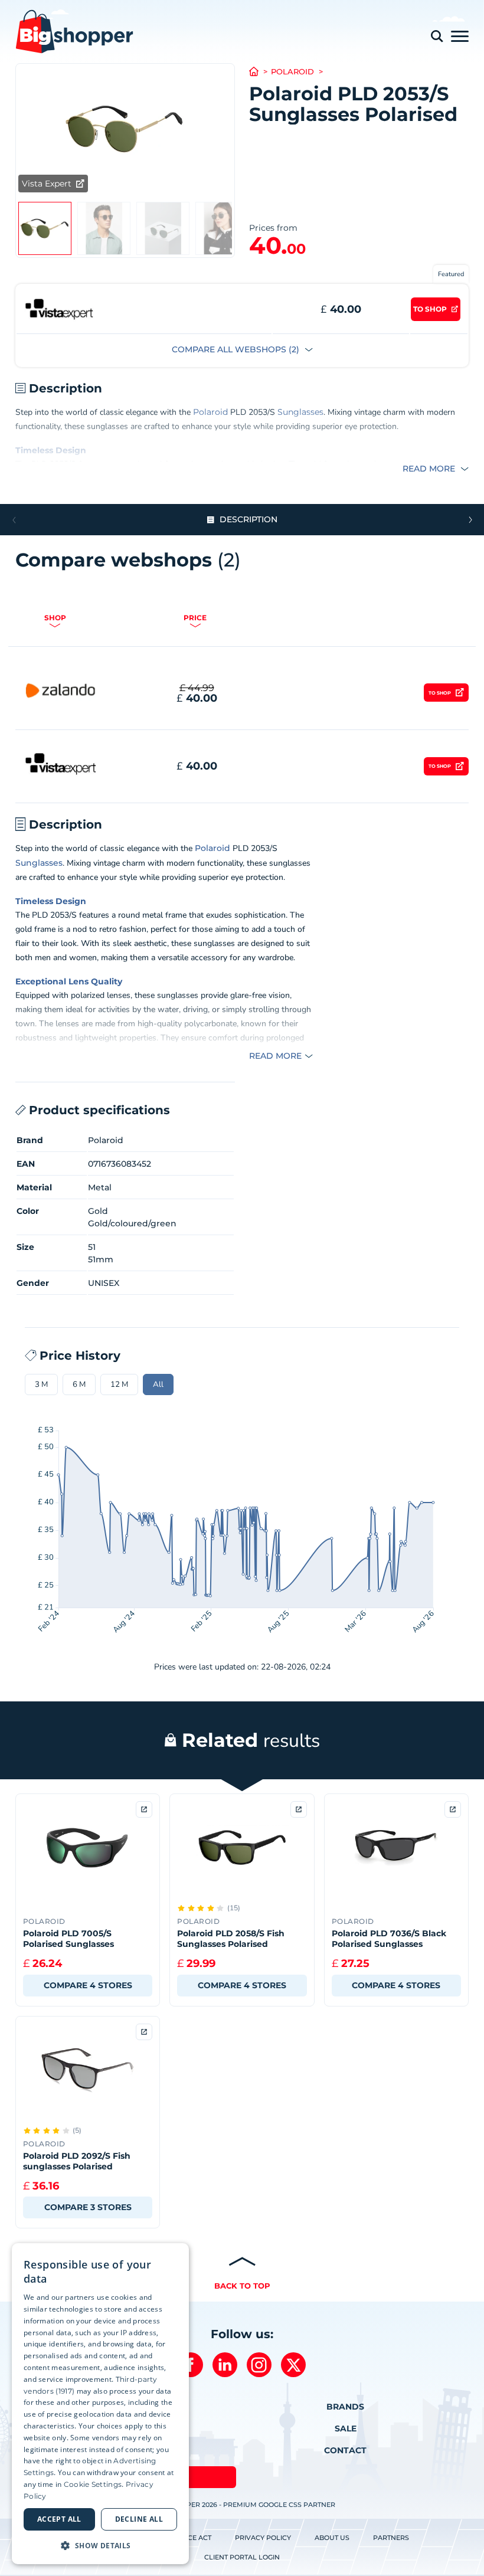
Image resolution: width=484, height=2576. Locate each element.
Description (248, 519)
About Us (332, 2538)
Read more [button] (430, 469)
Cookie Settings (93, 2484)
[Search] (437, 36)
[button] (470, 520)
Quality (107, 981)
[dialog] (100, 2404)
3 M (41, 1384)
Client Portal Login (242, 2557)
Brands (345, 2407)
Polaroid (292, 72)
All (158, 1384)
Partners (391, 2538)
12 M (119, 1384)
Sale (346, 2428)
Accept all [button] (59, 2519)
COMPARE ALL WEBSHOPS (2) (237, 349)
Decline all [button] (139, 2519)
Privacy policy (263, 2538)
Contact (345, 2450)
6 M (79, 1384)
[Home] (260, 72)
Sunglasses (300, 412)
